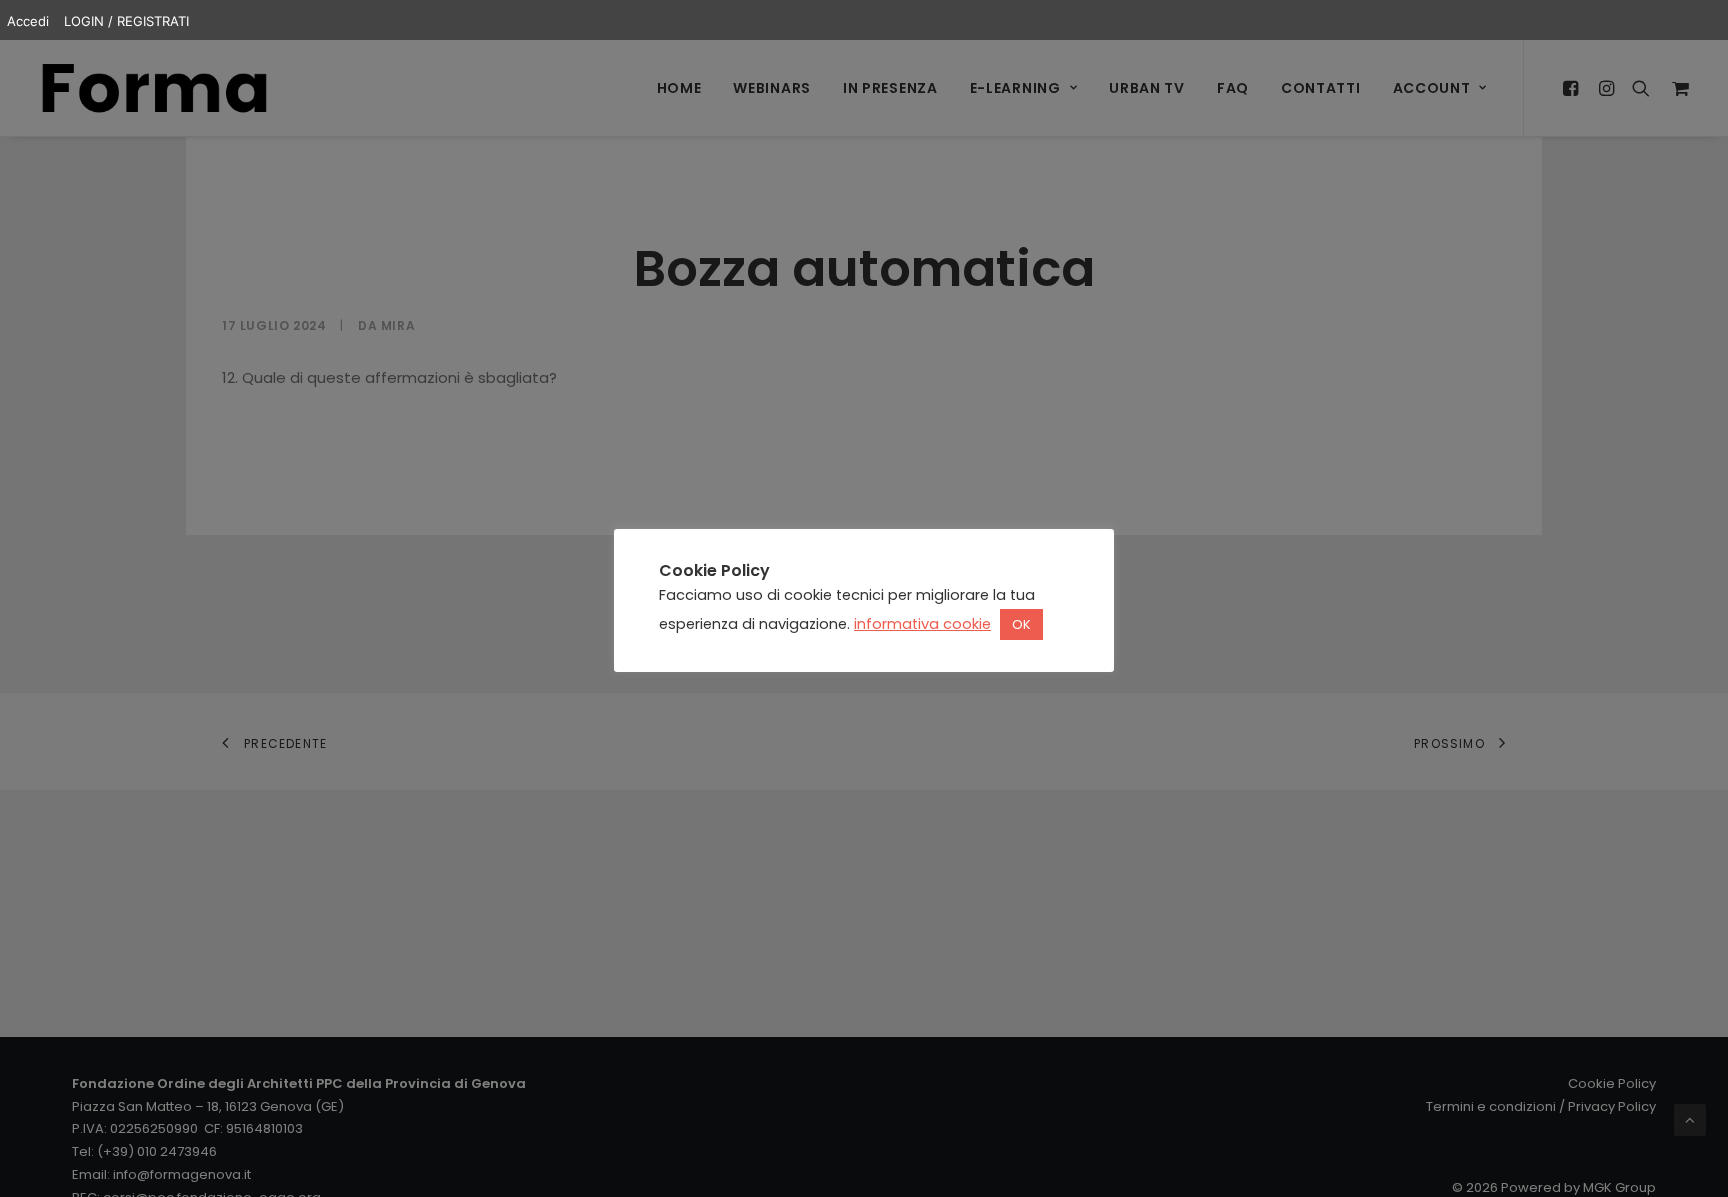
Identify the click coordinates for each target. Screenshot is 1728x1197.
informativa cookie (922, 624)
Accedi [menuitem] (28, 21)
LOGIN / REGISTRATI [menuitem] (126, 21)
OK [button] (1021, 624)
